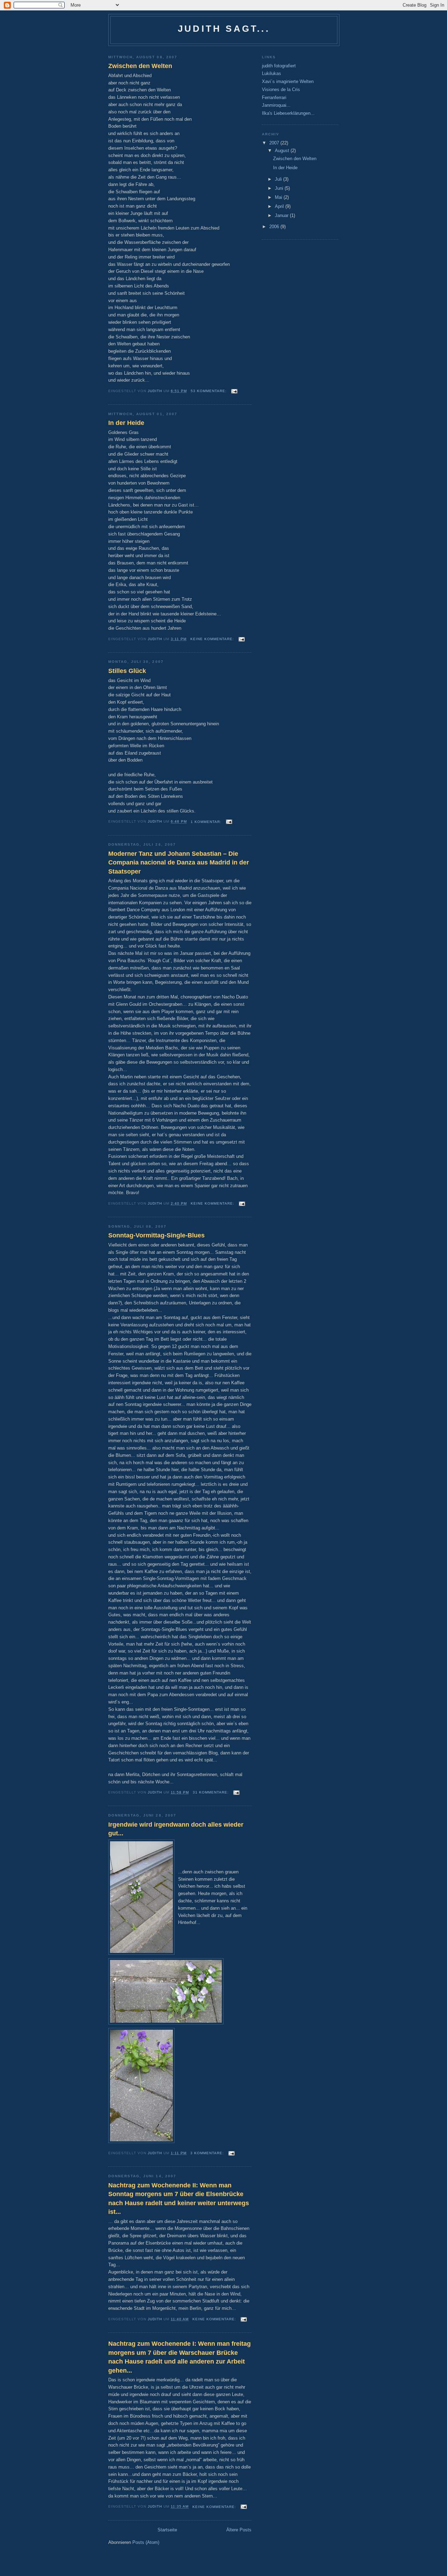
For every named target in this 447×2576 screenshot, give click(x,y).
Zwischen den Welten (140, 66)
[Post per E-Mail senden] (234, 391)
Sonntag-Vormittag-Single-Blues (156, 1235)
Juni (280, 188)
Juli (279, 179)
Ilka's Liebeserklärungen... (288, 113)
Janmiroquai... (276, 105)
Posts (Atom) (146, 2542)
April (280, 206)
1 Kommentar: (207, 822)
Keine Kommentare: (213, 639)
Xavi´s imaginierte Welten (288, 81)
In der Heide (126, 423)
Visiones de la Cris (281, 89)
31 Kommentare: (211, 1792)
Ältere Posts (239, 2530)
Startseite (167, 2530)
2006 (275, 227)
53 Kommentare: (209, 391)
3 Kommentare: (208, 2153)
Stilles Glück (127, 671)
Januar (282, 215)
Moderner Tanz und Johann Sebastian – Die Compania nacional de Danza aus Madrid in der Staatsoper (179, 863)
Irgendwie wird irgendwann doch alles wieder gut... (176, 1829)
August (283, 151)
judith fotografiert (279, 66)
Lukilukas (272, 73)
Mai (279, 197)
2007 (275, 143)
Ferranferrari (274, 98)
